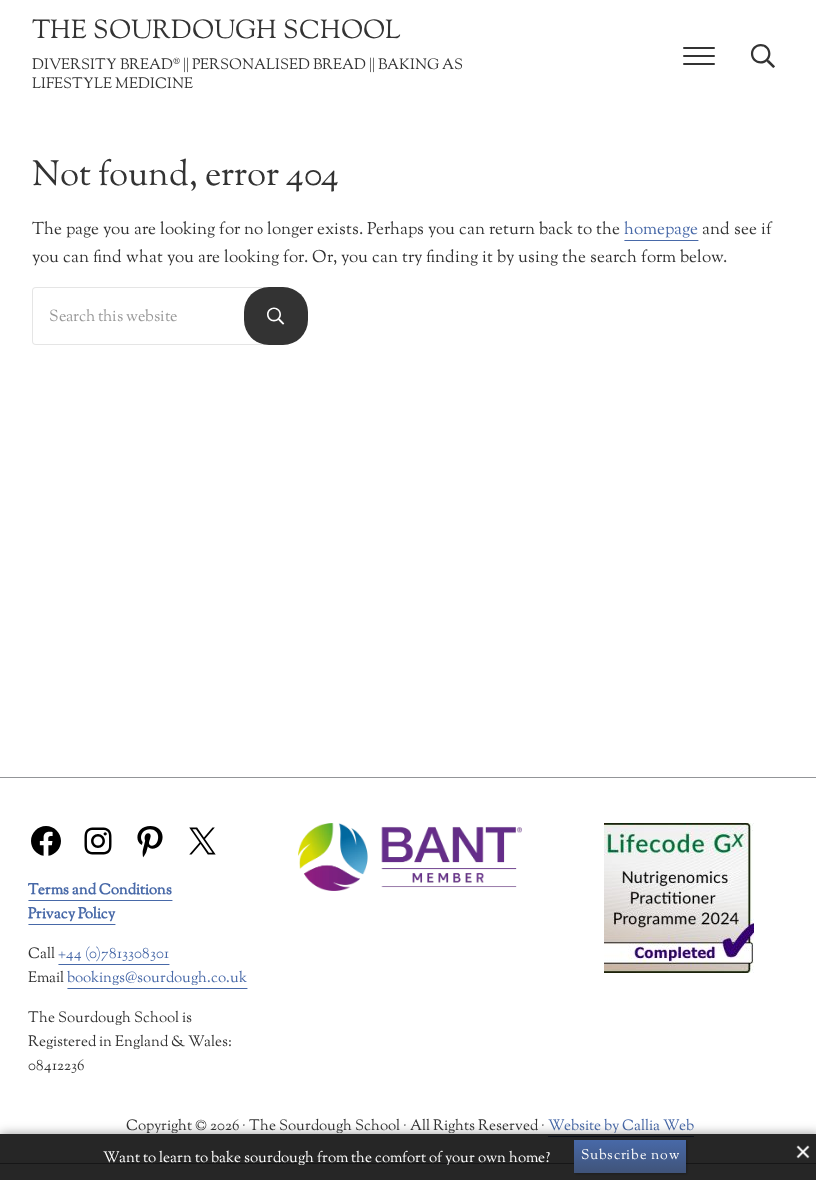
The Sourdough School (216, 32)
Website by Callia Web (621, 1126)
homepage (661, 229)
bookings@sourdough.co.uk (157, 978)
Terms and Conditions (100, 890)
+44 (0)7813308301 (113, 954)
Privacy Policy (71, 914)
